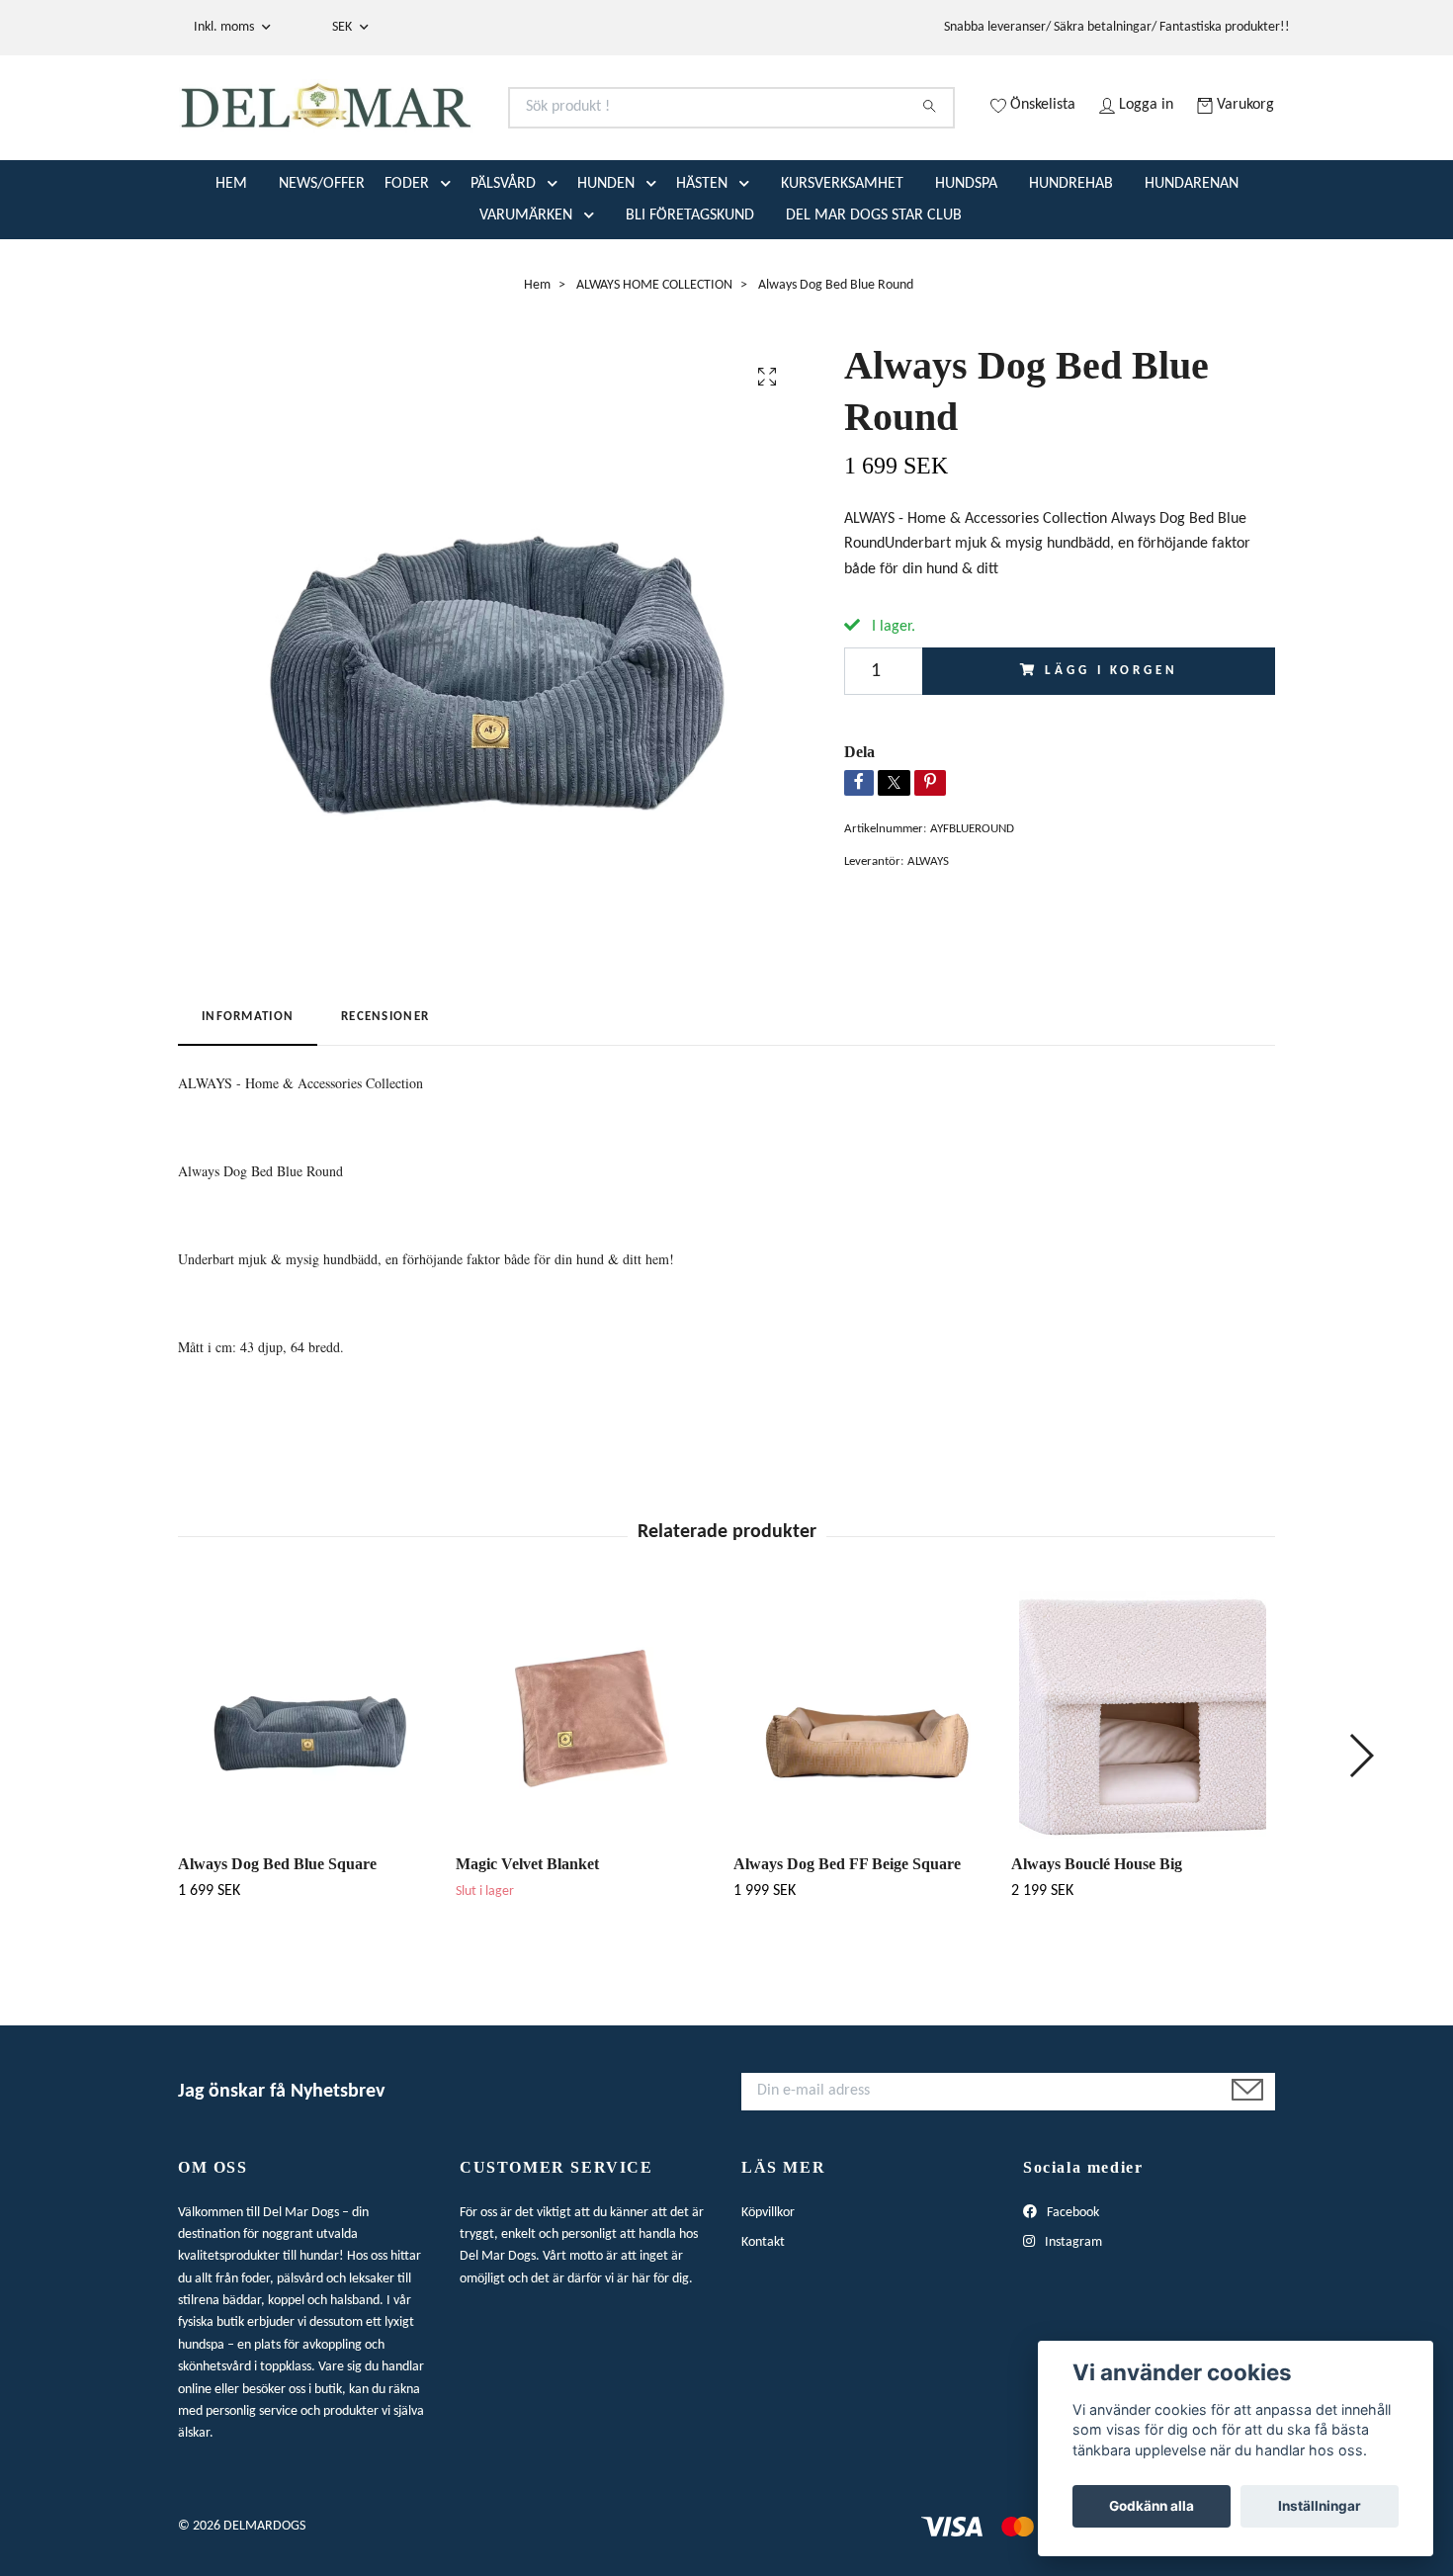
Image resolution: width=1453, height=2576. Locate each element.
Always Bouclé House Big (1097, 1942)
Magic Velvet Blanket (527, 1942)
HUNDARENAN (1192, 262)
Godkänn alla (1152, 2506)
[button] (450, 262)
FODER (407, 262)
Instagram (1072, 2320)
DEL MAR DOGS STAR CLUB (874, 294)
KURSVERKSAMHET (842, 262)
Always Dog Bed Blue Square (277, 1942)
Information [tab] (248, 1096)
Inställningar (1320, 2506)
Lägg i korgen (1111, 749)
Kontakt (763, 2320)
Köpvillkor (768, 2291)
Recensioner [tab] (385, 1096)
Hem (537, 363)
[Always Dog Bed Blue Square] (309, 1793)
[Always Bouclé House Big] (1143, 1793)
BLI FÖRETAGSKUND (690, 294)
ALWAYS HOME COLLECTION (654, 363)
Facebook (1071, 2291)
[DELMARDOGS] (453, 132)
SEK (343, 27)
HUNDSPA (966, 262)
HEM (231, 262)
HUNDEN (606, 262)
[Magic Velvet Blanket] (587, 1793)
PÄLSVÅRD (503, 262)
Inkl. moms (225, 27)
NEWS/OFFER (322, 262)
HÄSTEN (702, 262)
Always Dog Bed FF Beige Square (847, 1942)
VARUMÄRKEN (526, 294)
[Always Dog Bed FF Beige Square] (865, 1793)
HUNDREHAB (1071, 262)
